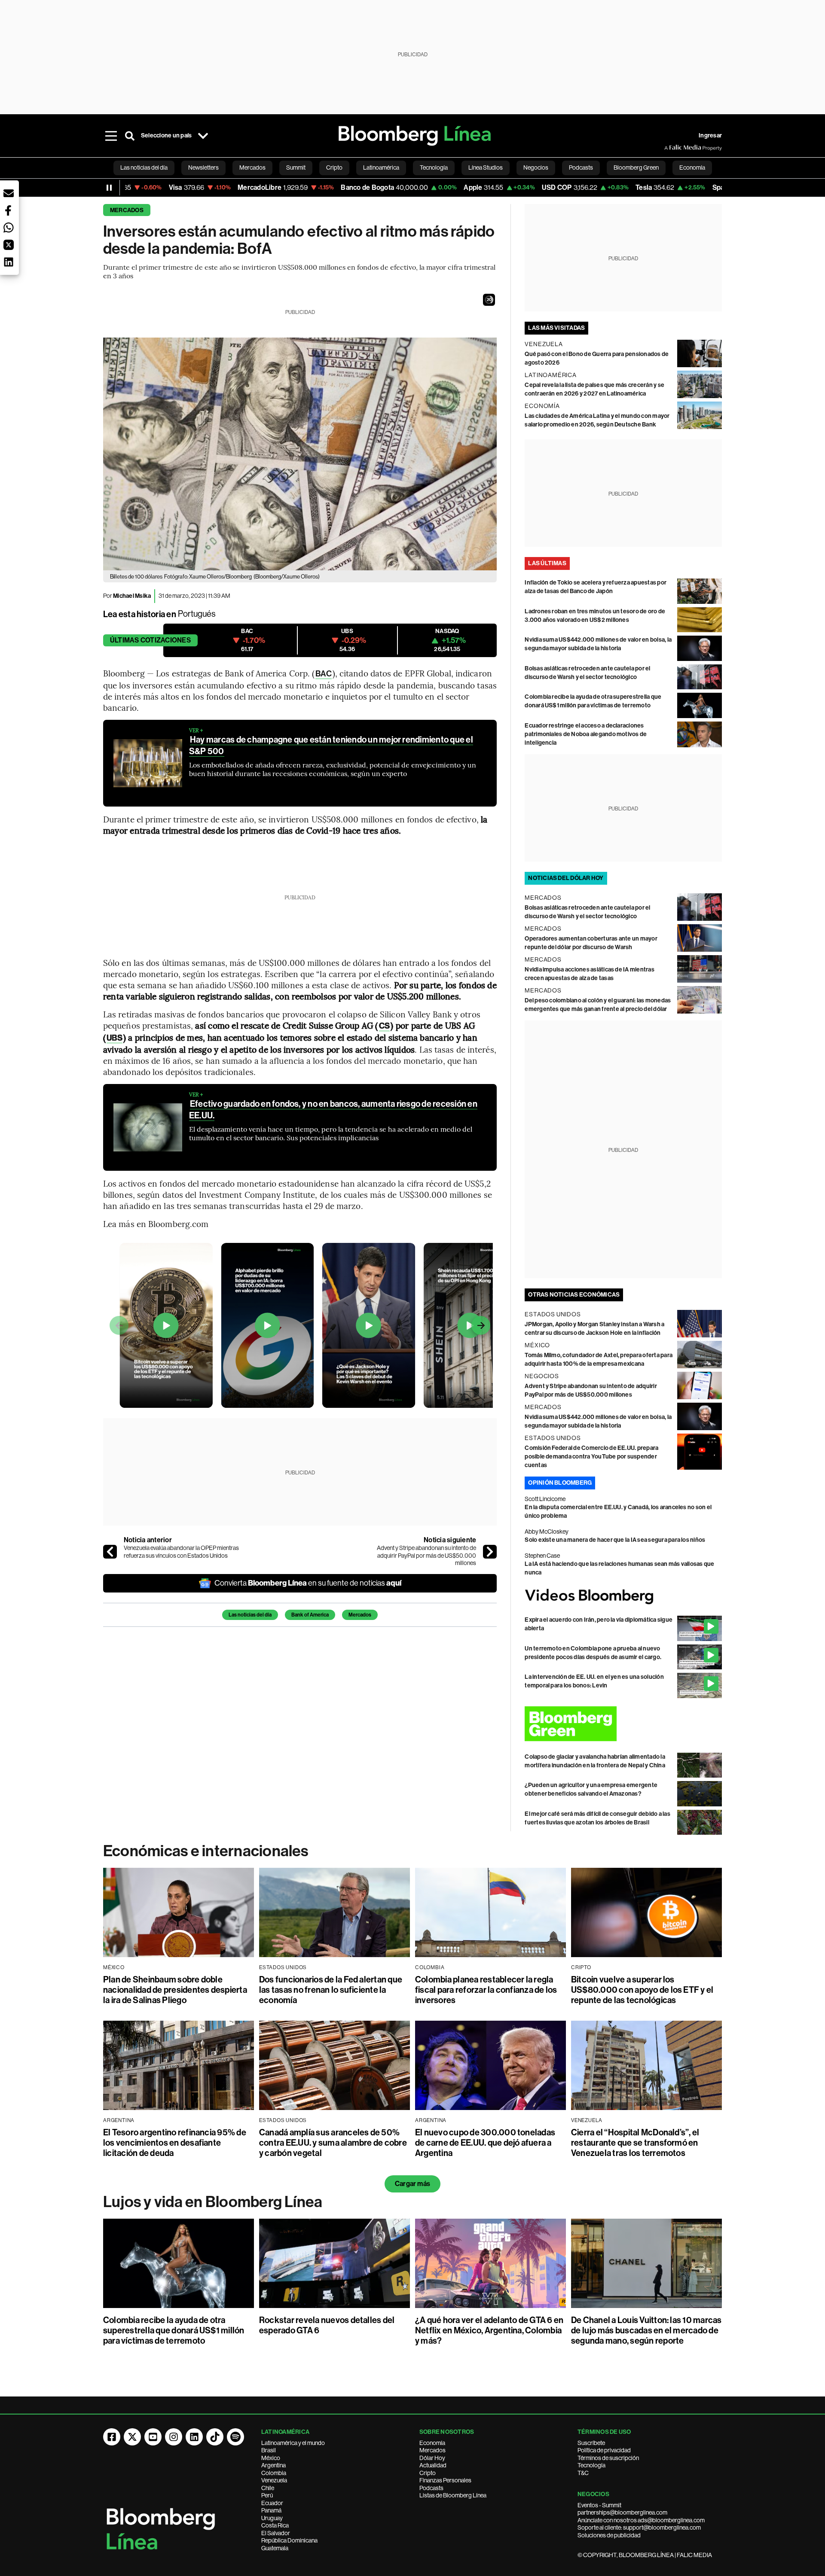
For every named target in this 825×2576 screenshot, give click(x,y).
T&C (583, 2473)
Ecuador (272, 2503)
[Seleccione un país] (203, 136)
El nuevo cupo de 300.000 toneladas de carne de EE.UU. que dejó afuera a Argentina (485, 2143)
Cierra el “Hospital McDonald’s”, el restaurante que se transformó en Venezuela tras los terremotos (635, 2143)
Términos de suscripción (608, 2458)
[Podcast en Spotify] (235, 2437)
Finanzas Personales (445, 2480)
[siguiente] (490, 1552)
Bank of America (310, 1615)
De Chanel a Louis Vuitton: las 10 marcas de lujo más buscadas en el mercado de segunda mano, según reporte (646, 2330)
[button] (489, 300)
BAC (323, 674)
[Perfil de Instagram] (174, 2437)
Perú (267, 2495)
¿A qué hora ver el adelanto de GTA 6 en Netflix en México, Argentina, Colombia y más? (489, 2330)
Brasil (269, 2450)
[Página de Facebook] (112, 2437)
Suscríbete (591, 2443)
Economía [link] (692, 167)
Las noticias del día (250, 1615)
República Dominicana (289, 2540)
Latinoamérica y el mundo (293, 2443)
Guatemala (275, 2548)
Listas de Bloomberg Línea (453, 2495)
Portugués (197, 614)
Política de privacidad (604, 2450)
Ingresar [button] (710, 135)
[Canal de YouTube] (153, 2437)
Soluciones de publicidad (609, 2535)
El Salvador (276, 2533)
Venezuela (274, 2480)
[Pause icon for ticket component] (109, 188)
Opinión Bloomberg (560, 1483)
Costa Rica (275, 2525)
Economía (432, 2443)
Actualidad (433, 2465)
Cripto (428, 2473)
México (271, 2458)
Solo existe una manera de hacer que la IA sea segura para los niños (615, 1540)
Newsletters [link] (203, 167)
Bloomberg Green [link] (636, 167)
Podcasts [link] (581, 167)
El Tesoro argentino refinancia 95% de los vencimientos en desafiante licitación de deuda (175, 2143)
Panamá (271, 2510)
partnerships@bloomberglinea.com (622, 2512)
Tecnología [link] (434, 167)
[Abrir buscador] (130, 136)
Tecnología (591, 2465)
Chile (268, 2488)
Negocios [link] (536, 167)
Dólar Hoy (432, 2458)
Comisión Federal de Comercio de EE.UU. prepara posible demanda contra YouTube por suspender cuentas (591, 1457)
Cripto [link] (334, 167)
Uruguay (272, 2518)
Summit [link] (296, 167)
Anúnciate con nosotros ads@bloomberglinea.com (641, 2520)
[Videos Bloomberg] (623, 1597)
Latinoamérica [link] (381, 167)
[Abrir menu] (111, 136)
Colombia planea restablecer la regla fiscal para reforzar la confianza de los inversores (486, 1990)
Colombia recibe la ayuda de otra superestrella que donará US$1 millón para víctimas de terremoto (174, 2330)
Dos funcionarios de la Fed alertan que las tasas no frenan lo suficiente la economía (331, 1990)
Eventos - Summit (599, 2505)
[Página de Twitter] (132, 2437)
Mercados (127, 210)
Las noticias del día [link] (144, 167)
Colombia (274, 2473)
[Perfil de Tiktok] (215, 2437)
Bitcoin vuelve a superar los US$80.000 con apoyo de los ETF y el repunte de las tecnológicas (642, 1990)
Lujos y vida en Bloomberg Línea (213, 2202)
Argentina (273, 2465)
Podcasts (431, 2488)
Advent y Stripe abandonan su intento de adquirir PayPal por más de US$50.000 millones (426, 1555)
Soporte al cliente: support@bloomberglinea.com (639, 2527)
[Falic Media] (670, 148)
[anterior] (110, 1552)
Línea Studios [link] (486, 167)
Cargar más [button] (412, 2184)
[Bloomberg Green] (623, 1724)
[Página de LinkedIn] (194, 2437)
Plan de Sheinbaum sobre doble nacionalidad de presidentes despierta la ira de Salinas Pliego (175, 1990)
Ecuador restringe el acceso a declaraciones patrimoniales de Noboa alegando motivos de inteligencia (586, 734)
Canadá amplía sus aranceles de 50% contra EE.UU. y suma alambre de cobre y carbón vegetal (333, 2143)
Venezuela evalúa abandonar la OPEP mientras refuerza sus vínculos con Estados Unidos (181, 1552)
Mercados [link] (252, 167)
